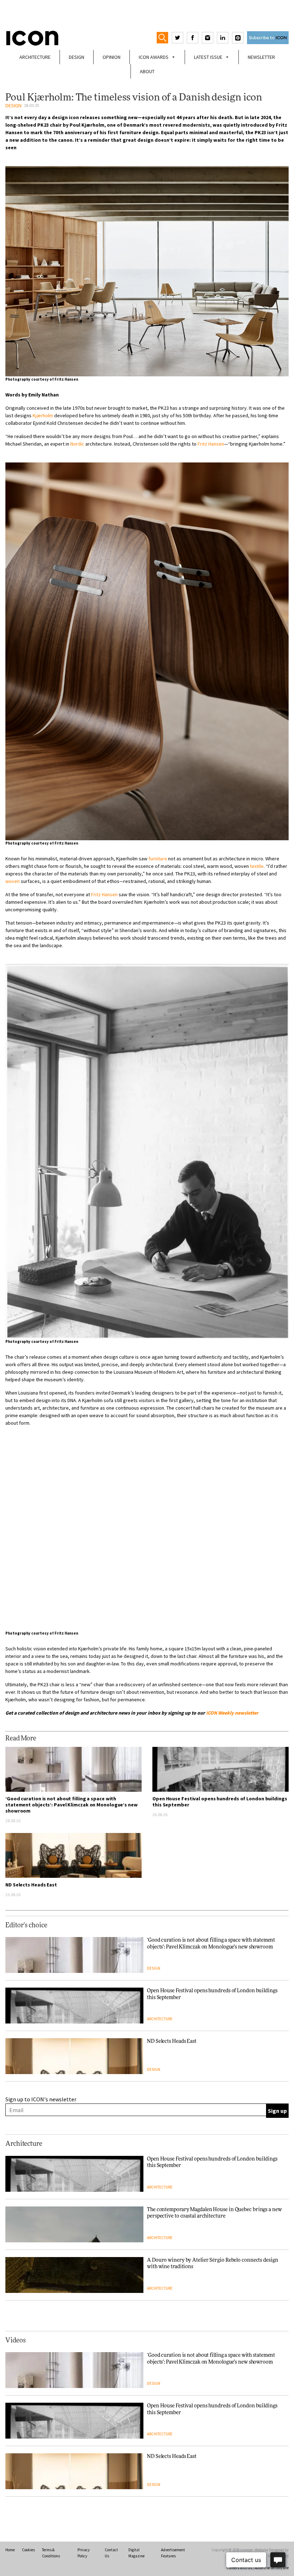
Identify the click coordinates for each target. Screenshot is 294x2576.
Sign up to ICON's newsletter (41, 2099)
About (147, 71)
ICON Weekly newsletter (232, 1713)
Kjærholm (43, 415)
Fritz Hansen (211, 444)
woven (13, 881)
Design (77, 57)
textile (257, 866)
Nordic (77, 444)
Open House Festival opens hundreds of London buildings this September (220, 1802)
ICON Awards (154, 57)
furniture (158, 859)
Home (10, 2550)
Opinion (112, 57)
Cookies (28, 2550)
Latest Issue (208, 57)
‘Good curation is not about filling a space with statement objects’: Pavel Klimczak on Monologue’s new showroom (72, 1805)
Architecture (35, 57)
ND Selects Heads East (31, 1885)
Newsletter (261, 57)
